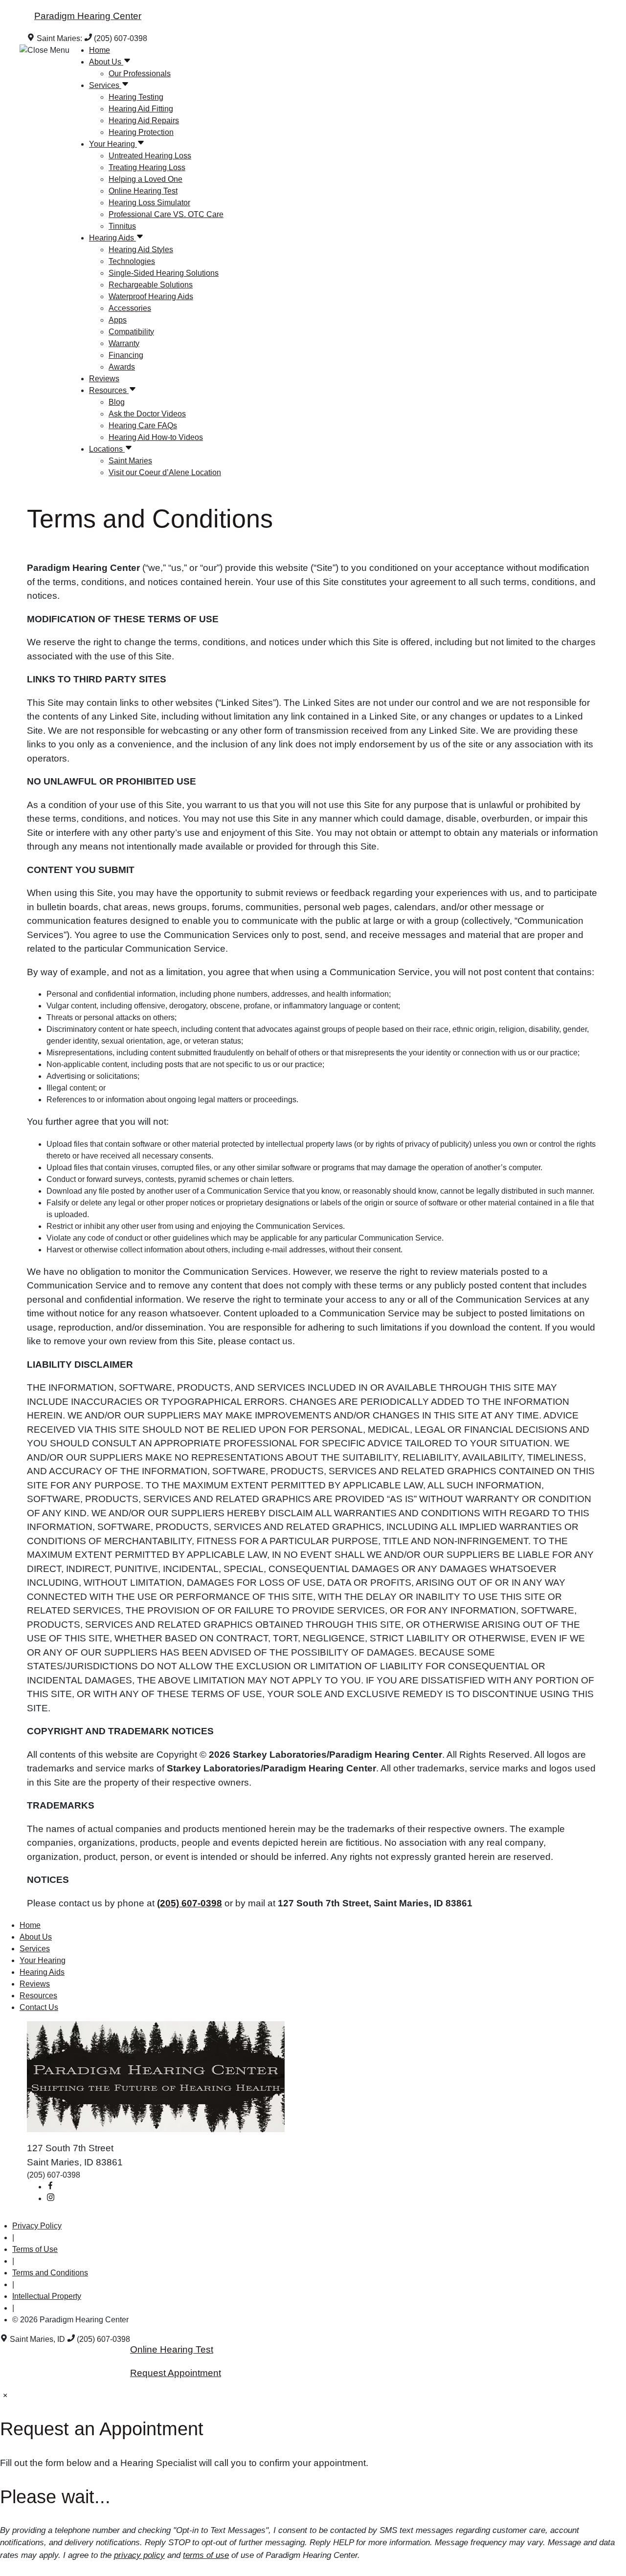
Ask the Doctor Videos (147, 414)
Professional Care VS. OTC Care (166, 214)
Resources (109, 390)
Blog (117, 402)
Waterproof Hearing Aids (151, 296)
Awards (122, 367)
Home (100, 50)
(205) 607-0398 (120, 38)
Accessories (130, 308)
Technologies (132, 261)
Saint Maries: (59, 38)
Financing (126, 355)
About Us (106, 62)
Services (105, 85)
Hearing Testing (136, 97)
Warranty (124, 343)
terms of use (206, 2555)
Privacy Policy (37, 2226)
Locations (107, 449)
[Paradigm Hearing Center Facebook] (50, 2187)
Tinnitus (122, 226)
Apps (118, 320)
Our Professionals (140, 74)
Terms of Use (35, 2249)
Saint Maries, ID (37, 2339)
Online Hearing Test (143, 191)
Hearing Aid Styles (141, 250)
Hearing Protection (141, 132)
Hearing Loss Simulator (149, 203)
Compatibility (131, 332)
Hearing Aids (112, 238)
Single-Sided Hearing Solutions (164, 273)
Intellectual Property (47, 2296)
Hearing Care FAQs (143, 426)
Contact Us (39, 2007)
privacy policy (139, 2555)
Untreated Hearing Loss (150, 156)
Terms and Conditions (50, 2273)
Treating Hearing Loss (147, 167)
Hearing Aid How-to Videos (156, 437)
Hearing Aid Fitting (141, 109)
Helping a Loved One (145, 179)
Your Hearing (113, 144)
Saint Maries (130, 461)
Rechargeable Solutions (151, 285)
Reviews (104, 379)
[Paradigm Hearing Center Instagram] (50, 2198)
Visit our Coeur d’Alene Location (165, 472)
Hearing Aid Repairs (144, 120)
